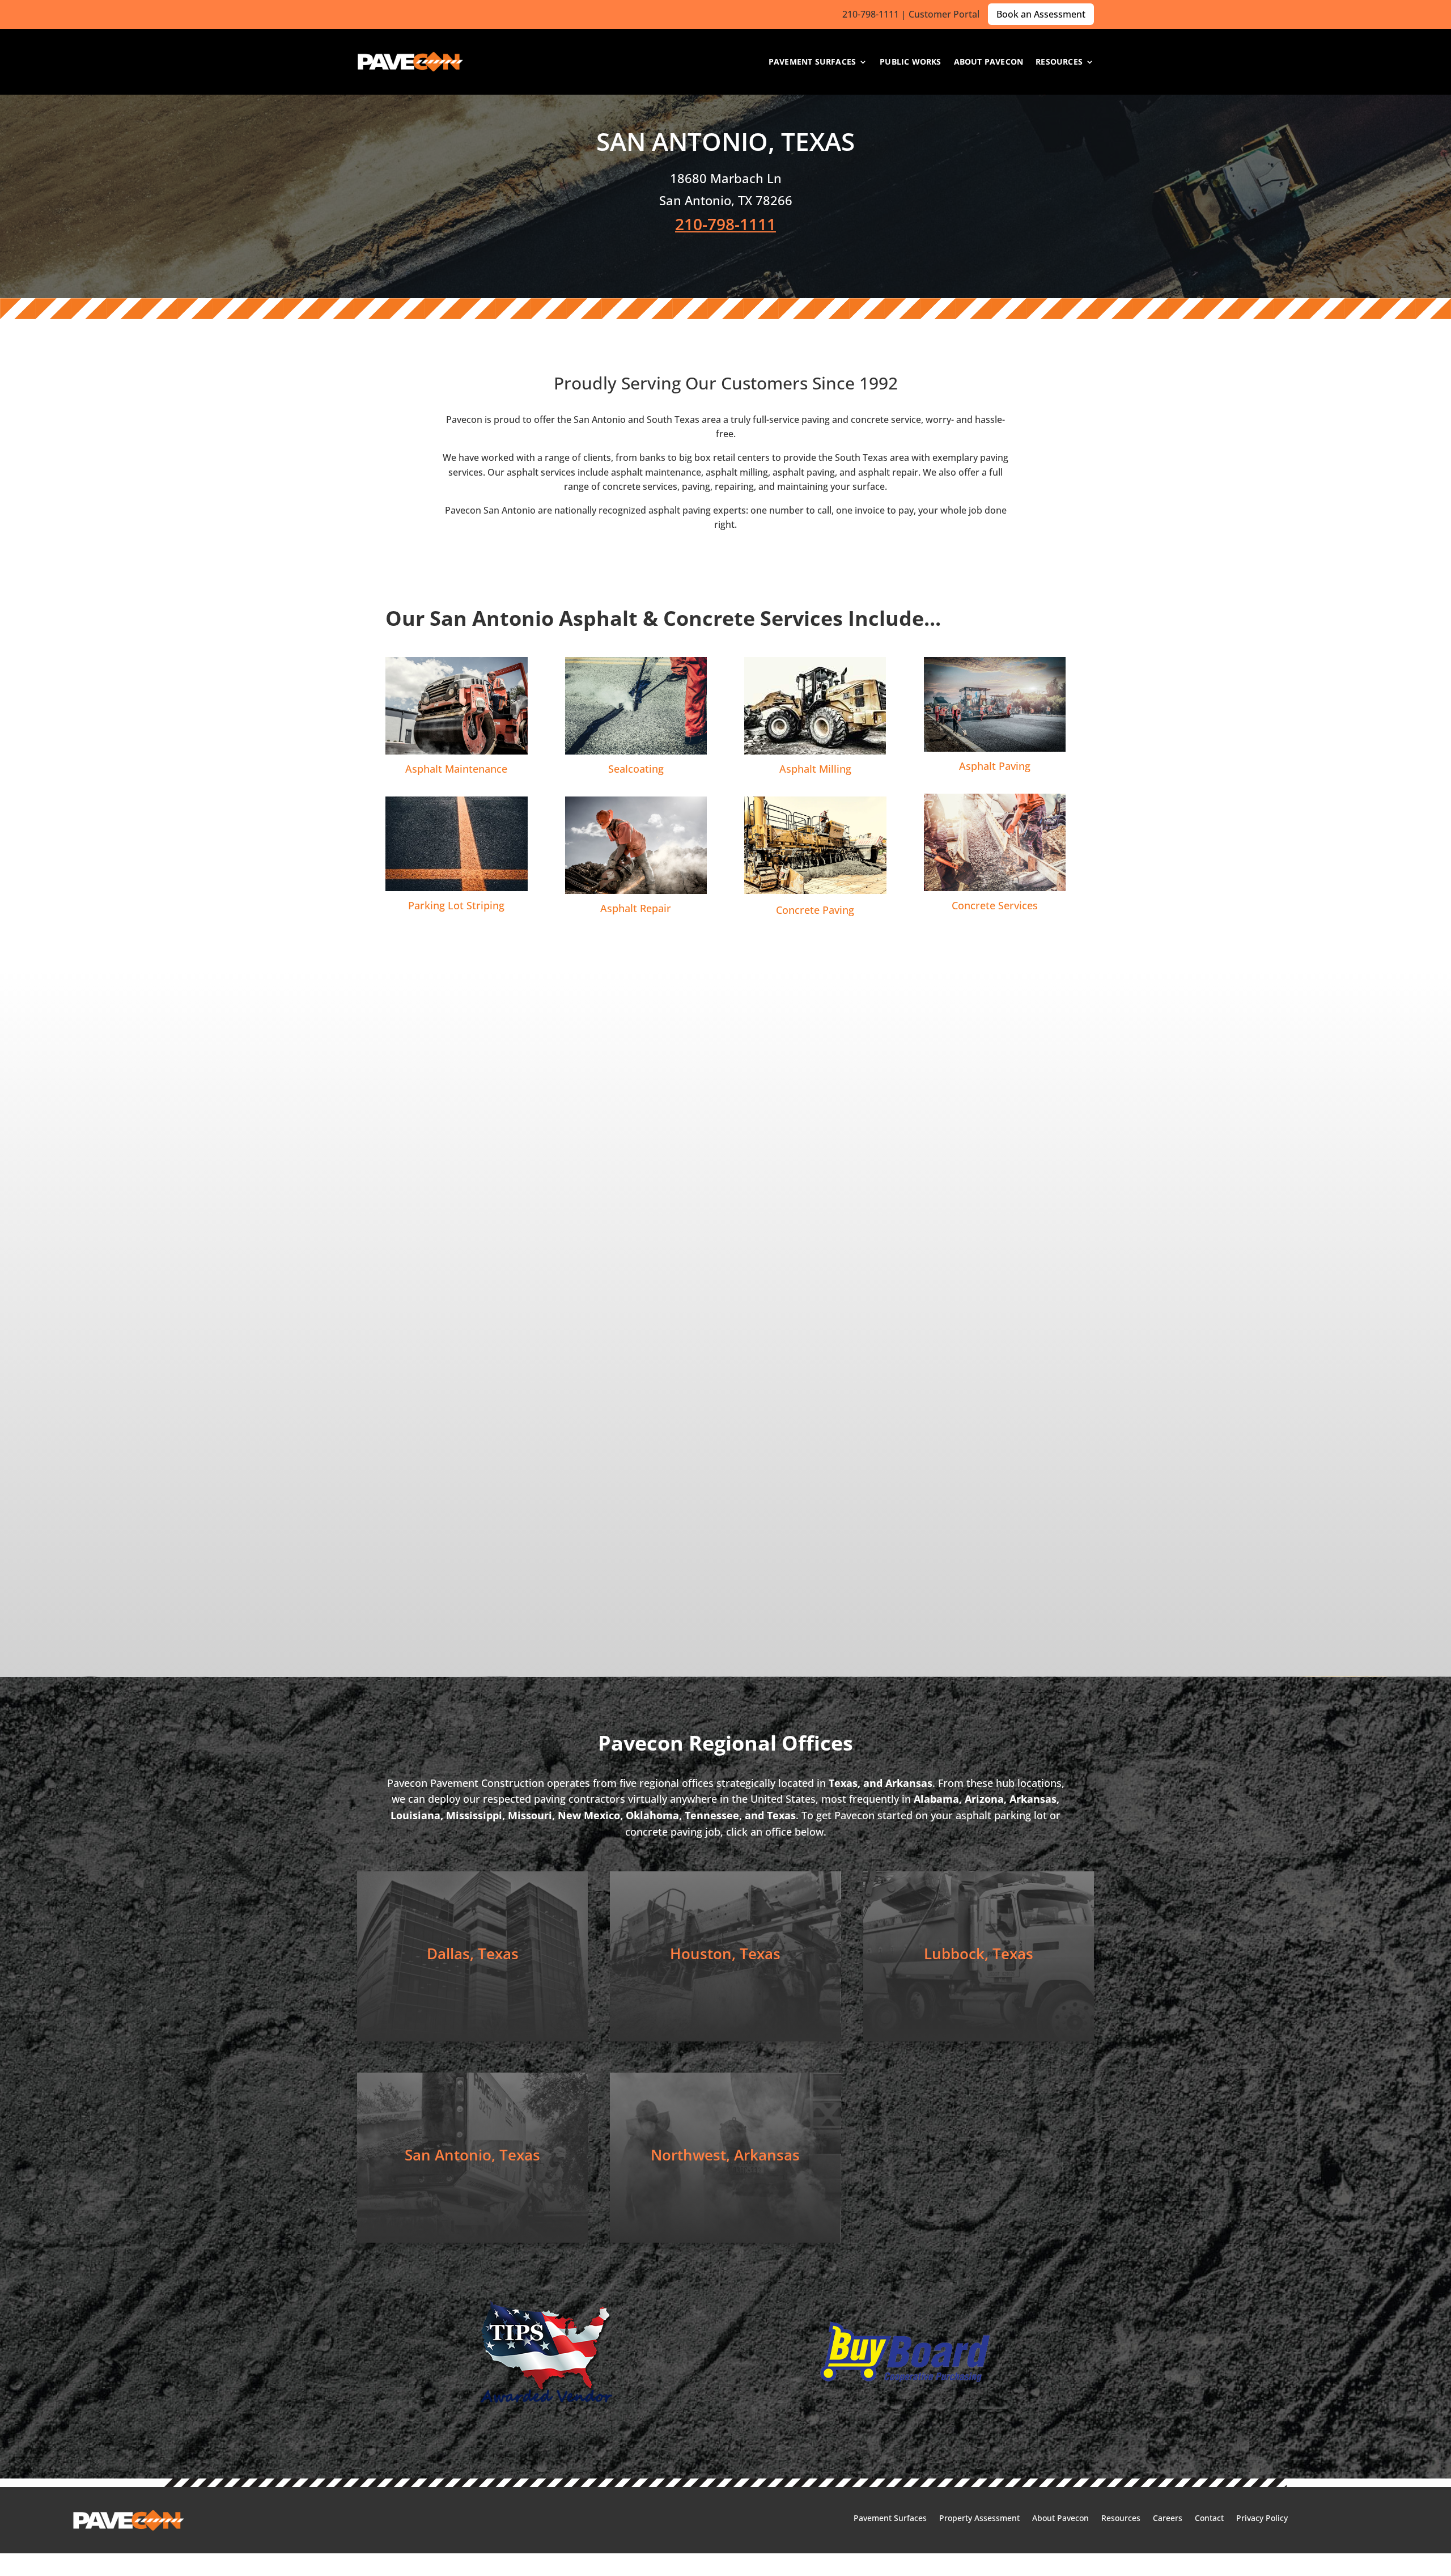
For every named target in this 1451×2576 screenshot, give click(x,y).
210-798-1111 (871, 14)
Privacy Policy (1262, 2519)
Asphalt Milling (815, 769)
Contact (1209, 2519)
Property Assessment (979, 2519)
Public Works (910, 62)
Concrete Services (995, 905)
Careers (1168, 2519)
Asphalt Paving (995, 766)
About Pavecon (989, 62)
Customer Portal (944, 14)
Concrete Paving (815, 910)
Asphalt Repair (636, 908)
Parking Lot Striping (456, 905)
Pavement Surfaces (812, 62)
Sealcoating (636, 769)
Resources (1059, 62)
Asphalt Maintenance (456, 769)
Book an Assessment (1041, 14)
